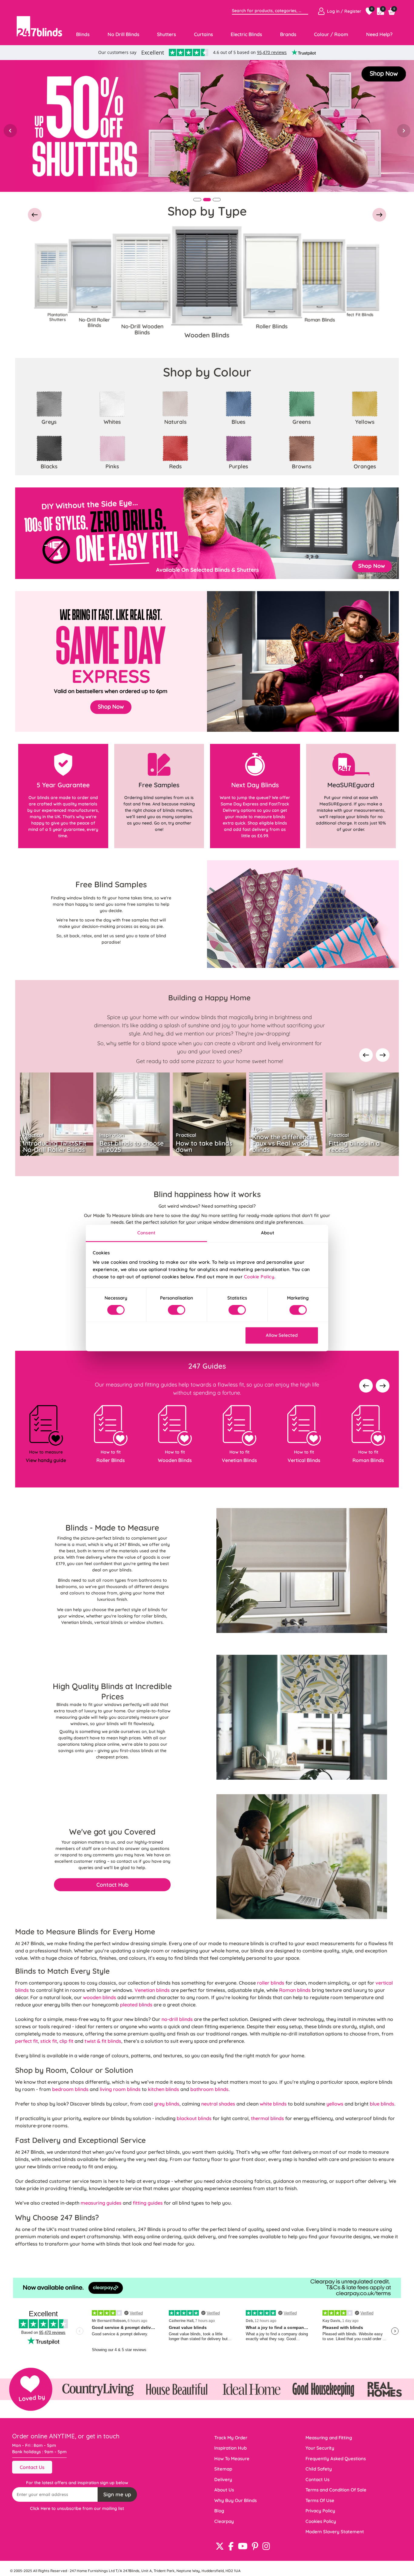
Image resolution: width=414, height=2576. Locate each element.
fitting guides (148, 2203)
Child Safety (319, 2469)
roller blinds (271, 1983)
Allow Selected (282, 1335)
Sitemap (223, 2469)
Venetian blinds (152, 1990)
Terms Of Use (320, 2500)
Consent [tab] (146, 1233)
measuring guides (101, 2203)
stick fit (49, 2041)
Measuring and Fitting (329, 2438)
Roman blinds (295, 1990)
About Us (224, 2490)
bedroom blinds (70, 2089)
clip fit (66, 2041)
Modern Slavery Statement (335, 2532)
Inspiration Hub (230, 2448)
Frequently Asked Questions (336, 2459)
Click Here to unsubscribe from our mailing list (77, 2508)
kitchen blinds (164, 2089)
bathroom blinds (209, 2089)
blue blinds (382, 2104)
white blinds (273, 2104)
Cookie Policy (259, 1277)
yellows (335, 2104)
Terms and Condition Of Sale (336, 2490)
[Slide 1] (197, 200)
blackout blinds (194, 2118)
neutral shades (218, 2104)
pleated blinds (136, 2005)
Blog (219, 2511)
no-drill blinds (177, 2019)
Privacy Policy (320, 2511)
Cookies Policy (321, 2521)
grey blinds (167, 2104)
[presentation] (366, 1056)
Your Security (320, 2448)
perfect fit (27, 2041)
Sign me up (117, 2494)
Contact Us (32, 2467)
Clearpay (224, 2521)
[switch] (177, 1310)
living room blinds (120, 2089)
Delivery (223, 2479)
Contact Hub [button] (112, 1885)
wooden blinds (100, 1997)
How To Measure (232, 2459)
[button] (35, 216)
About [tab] (268, 1233)
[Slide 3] (217, 200)
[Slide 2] (207, 200)
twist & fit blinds (103, 2041)
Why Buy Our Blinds (235, 2500)
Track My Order (231, 2438)
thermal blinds (267, 2118)
